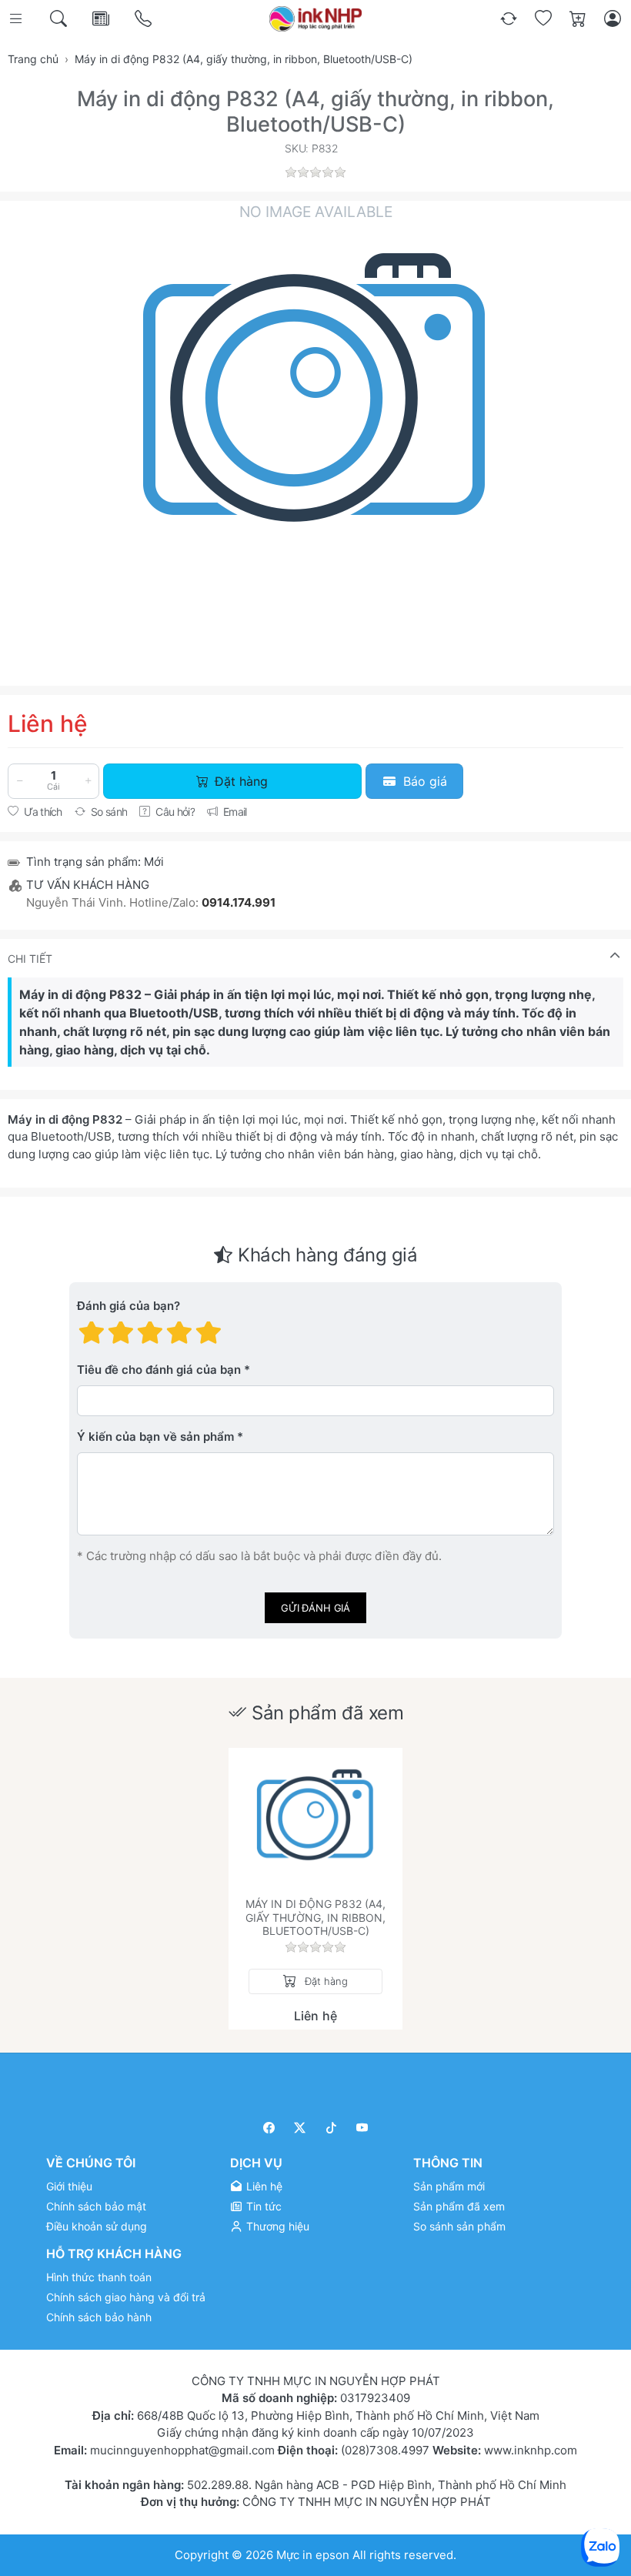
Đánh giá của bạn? (129, 1306)
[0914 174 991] (144, 19)
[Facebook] (269, 2128)
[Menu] (17, 19)
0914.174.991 (239, 902)
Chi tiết (30, 959)
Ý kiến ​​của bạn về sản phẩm (155, 1437)
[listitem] (315, 432)
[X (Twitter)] (300, 2128)
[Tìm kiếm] (60, 19)
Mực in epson (313, 2555)
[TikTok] (331, 2128)
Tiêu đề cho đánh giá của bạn (159, 1370)
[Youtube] (363, 2128)
